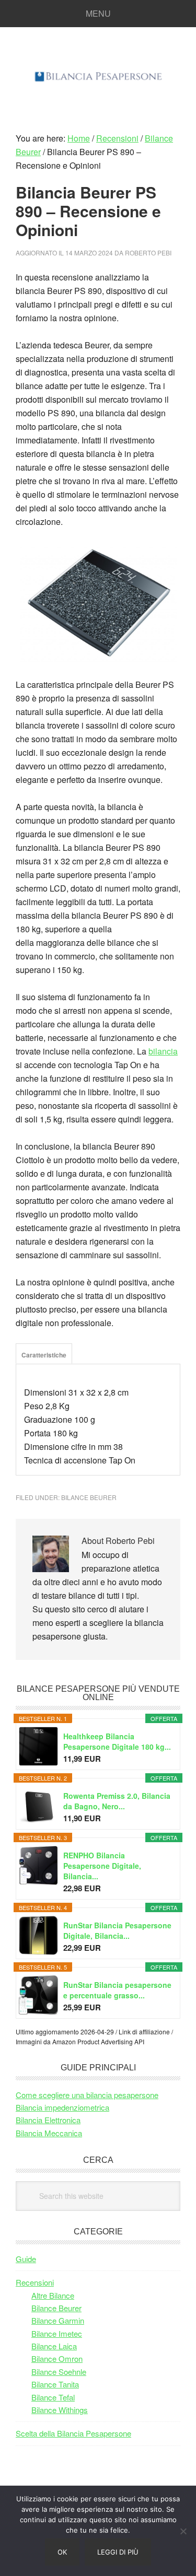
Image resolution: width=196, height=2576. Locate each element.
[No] (183, 2531)
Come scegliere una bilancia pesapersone (87, 2095)
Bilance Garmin (58, 2320)
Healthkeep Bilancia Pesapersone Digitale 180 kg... (117, 1741)
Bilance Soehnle (59, 2372)
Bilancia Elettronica (48, 2120)
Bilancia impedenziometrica (62, 2107)
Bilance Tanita (55, 2384)
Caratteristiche (44, 1355)
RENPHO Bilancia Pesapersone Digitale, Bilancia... (102, 1866)
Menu (98, 13)
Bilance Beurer (89, 1497)
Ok (62, 2552)
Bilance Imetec (57, 2333)
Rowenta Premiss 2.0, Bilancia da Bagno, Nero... (117, 1801)
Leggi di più (118, 2552)
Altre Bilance (53, 2295)
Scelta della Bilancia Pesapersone (73, 2433)
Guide (26, 2259)
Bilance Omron (57, 2358)
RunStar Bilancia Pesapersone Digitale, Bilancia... (117, 1930)
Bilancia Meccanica (49, 2133)
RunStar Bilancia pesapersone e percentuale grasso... (117, 1990)
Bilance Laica (54, 2346)
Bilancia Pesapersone (98, 75)
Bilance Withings (60, 2410)
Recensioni (35, 2282)
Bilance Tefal (53, 2397)
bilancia (163, 1051)
